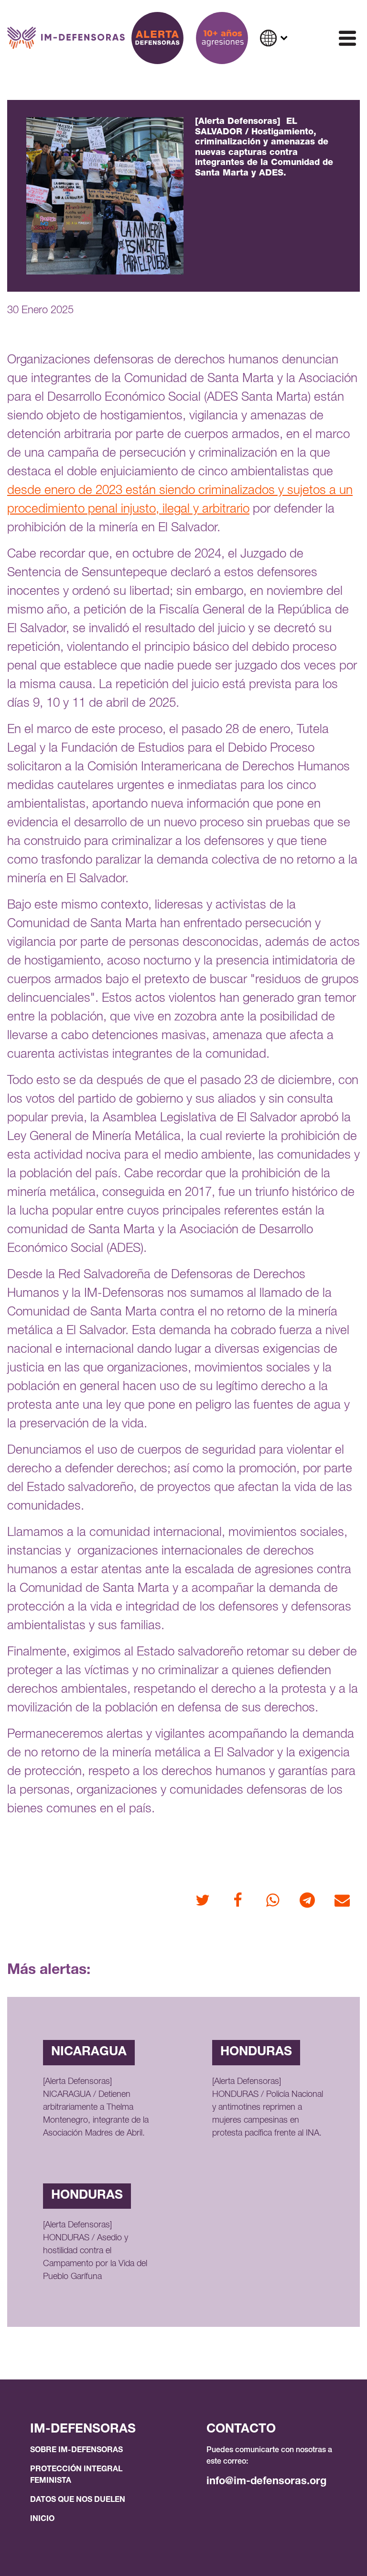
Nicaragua (89, 2052)
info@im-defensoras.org (266, 2482)
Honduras (256, 2052)
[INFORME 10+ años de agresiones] (222, 38)
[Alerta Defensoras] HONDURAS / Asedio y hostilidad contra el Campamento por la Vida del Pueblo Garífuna (95, 2251)
